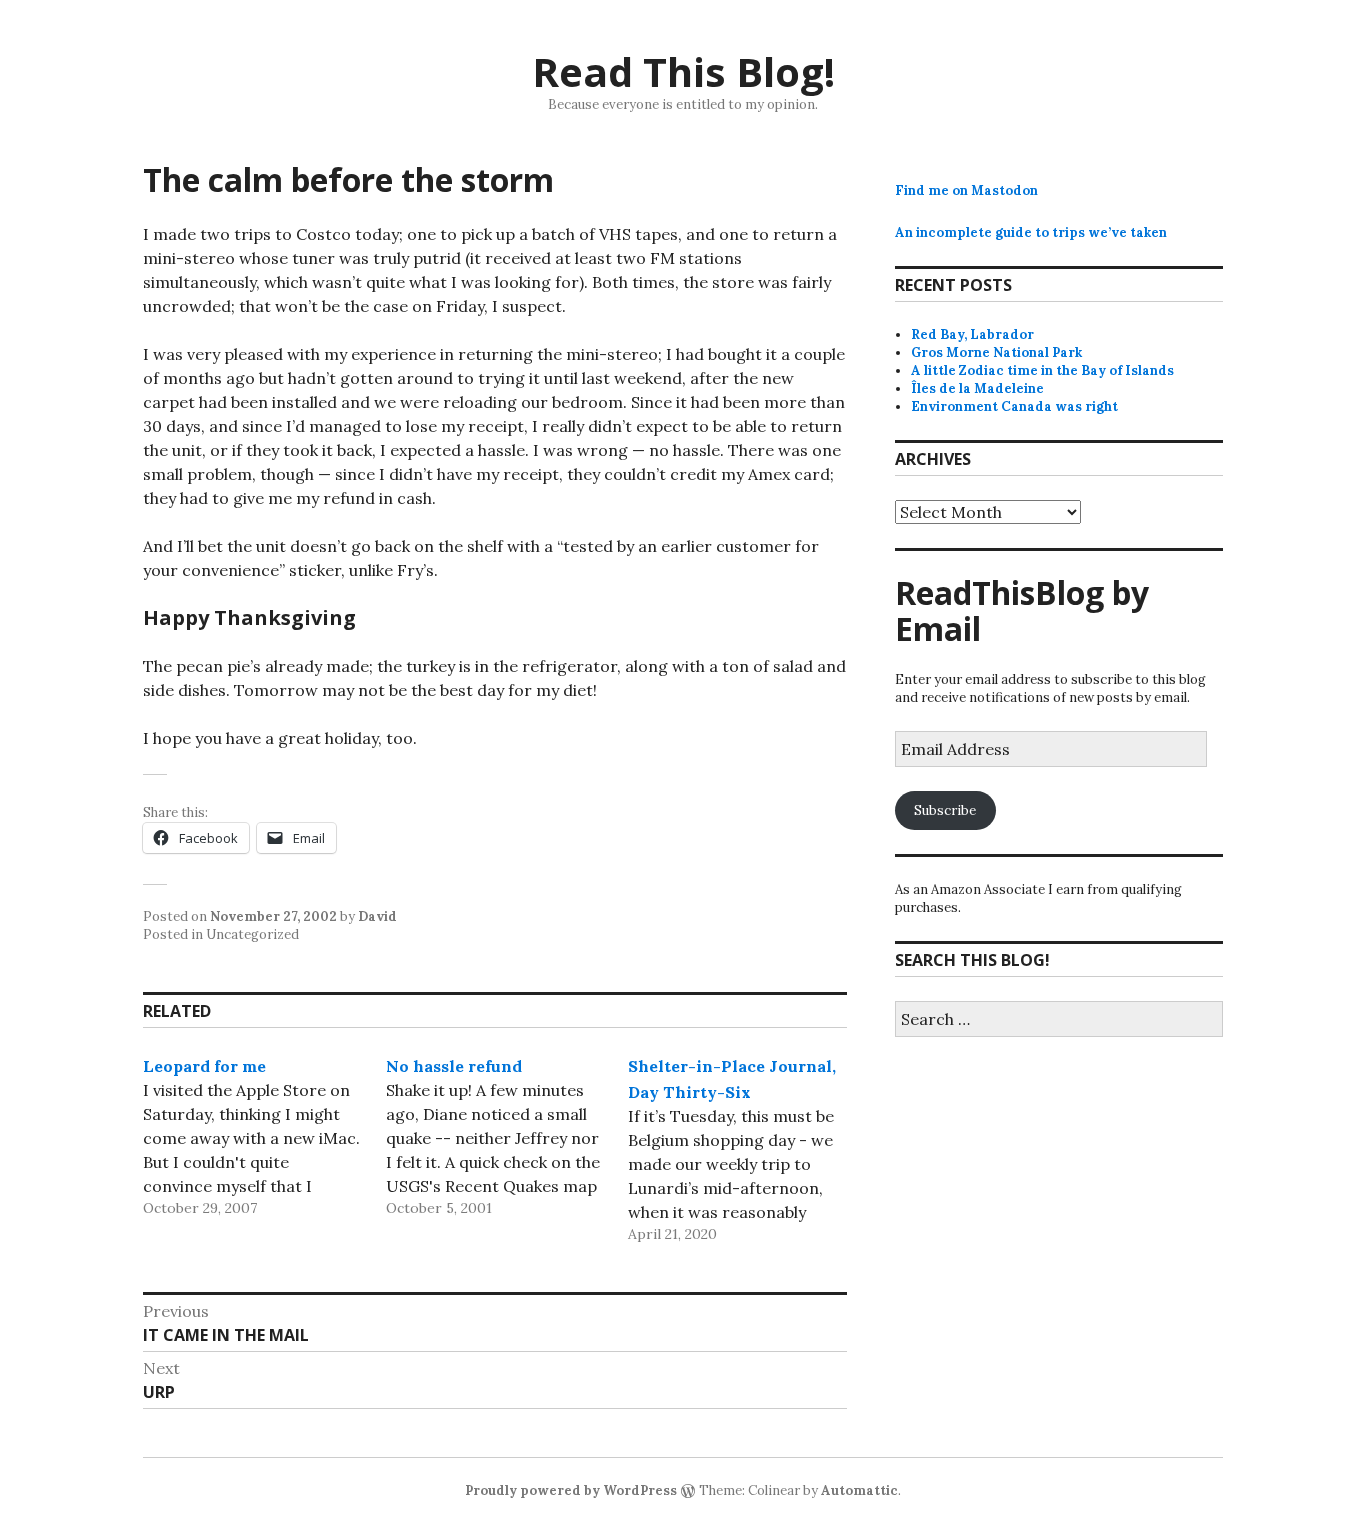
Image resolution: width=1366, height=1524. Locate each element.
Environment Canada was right (1014, 406)
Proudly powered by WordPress (571, 1490)
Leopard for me (204, 1066)
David (377, 916)
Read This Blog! (683, 71)
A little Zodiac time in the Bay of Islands (1042, 370)
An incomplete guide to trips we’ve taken (1031, 232)
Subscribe (945, 810)
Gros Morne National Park (996, 352)
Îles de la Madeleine (977, 388)
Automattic (859, 1490)
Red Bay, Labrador (972, 334)
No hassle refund (454, 1066)
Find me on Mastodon (966, 190)
